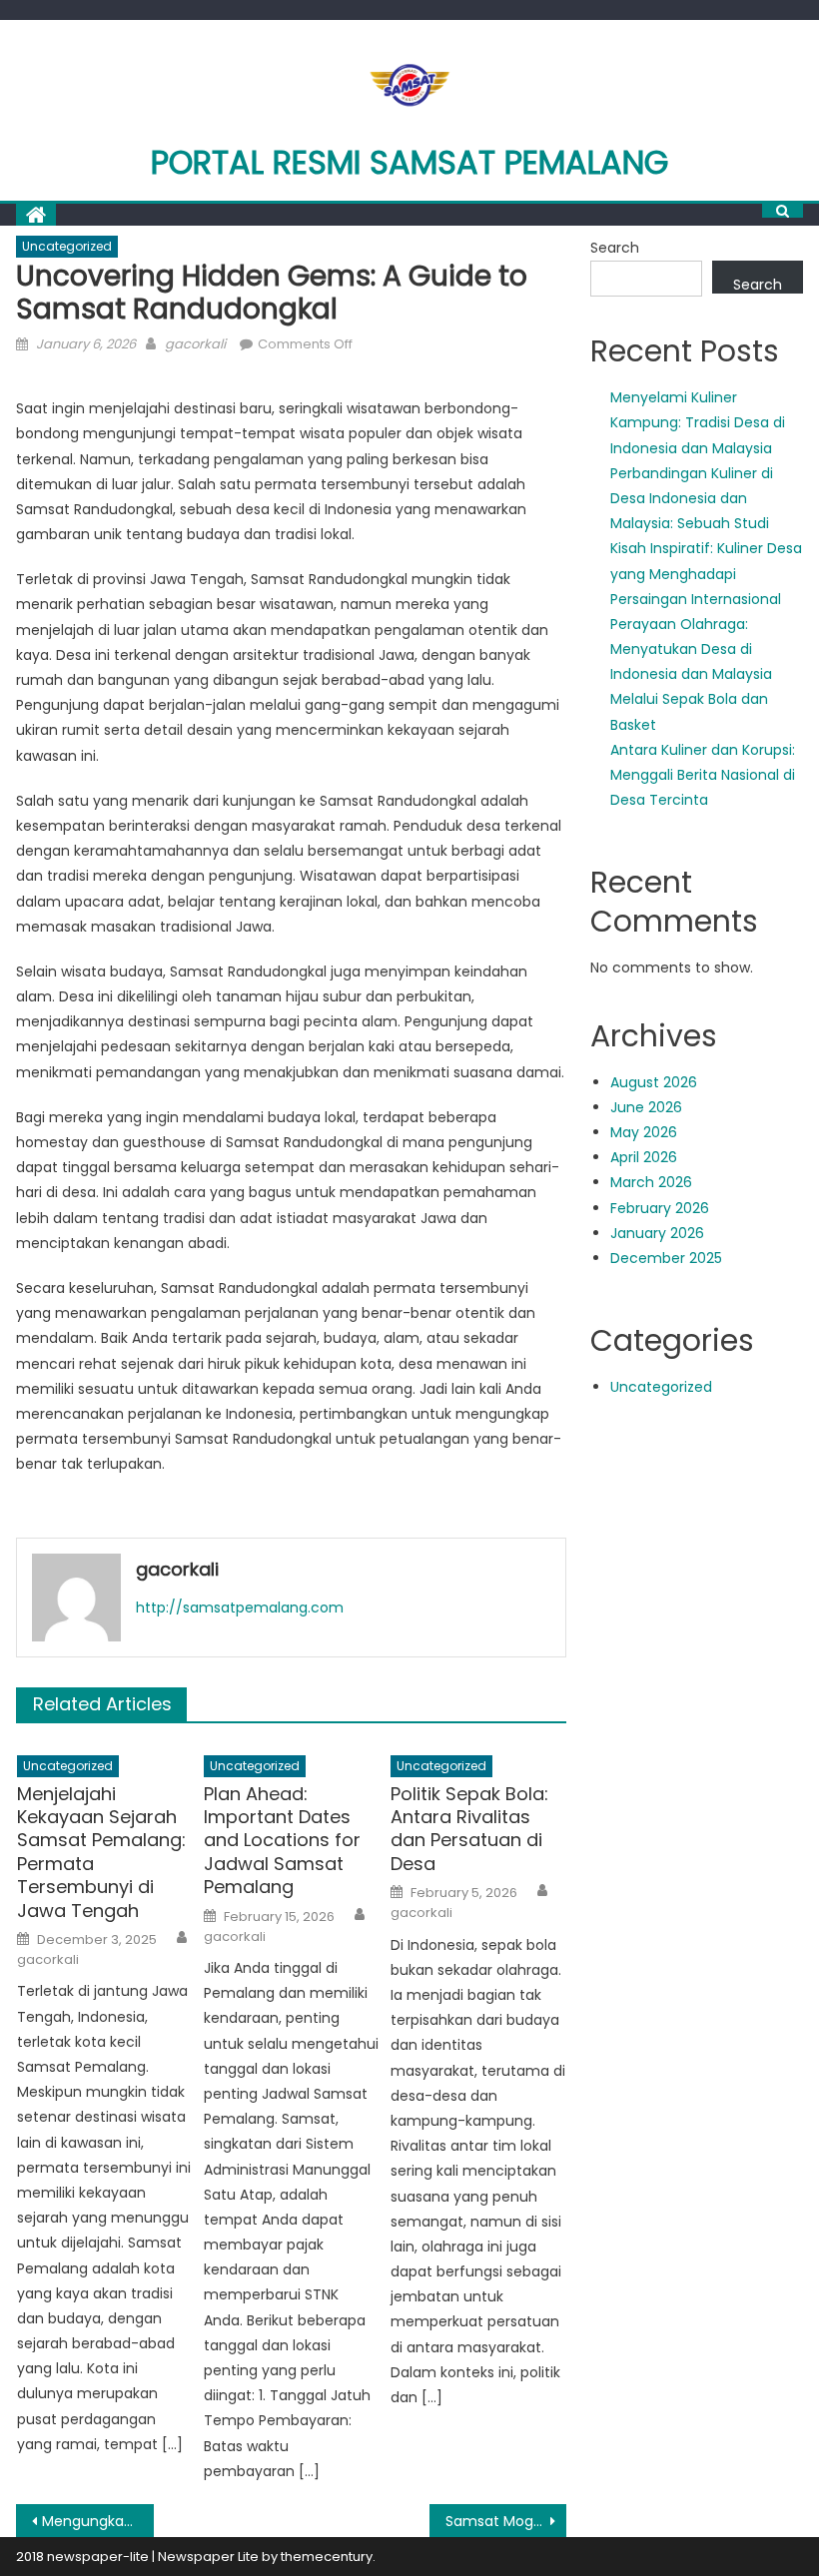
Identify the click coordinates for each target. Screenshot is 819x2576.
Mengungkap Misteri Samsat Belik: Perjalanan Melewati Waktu (98, 2521)
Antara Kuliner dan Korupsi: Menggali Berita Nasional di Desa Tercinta (703, 775)
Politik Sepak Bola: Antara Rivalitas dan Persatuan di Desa (469, 1829)
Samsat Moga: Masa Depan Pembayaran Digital (506, 2521)
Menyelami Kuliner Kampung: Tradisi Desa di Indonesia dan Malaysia (698, 422)
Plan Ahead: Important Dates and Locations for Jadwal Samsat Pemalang (282, 1841)
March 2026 (651, 1182)
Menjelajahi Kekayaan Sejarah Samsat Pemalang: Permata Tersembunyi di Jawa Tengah (101, 1852)
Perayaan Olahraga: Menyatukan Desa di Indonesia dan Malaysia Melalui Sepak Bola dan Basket (691, 674)
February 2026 (660, 1208)
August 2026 (654, 1082)
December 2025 (666, 1258)
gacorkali (195, 344)
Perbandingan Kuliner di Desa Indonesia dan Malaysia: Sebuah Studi (692, 498)
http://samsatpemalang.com (240, 1608)
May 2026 (644, 1132)
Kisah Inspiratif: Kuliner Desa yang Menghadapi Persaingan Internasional (706, 573)
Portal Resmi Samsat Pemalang (409, 162)
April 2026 (644, 1157)
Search (615, 248)
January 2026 (657, 1233)
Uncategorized (67, 246)
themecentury (327, 2557)
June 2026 (646, 1107)
